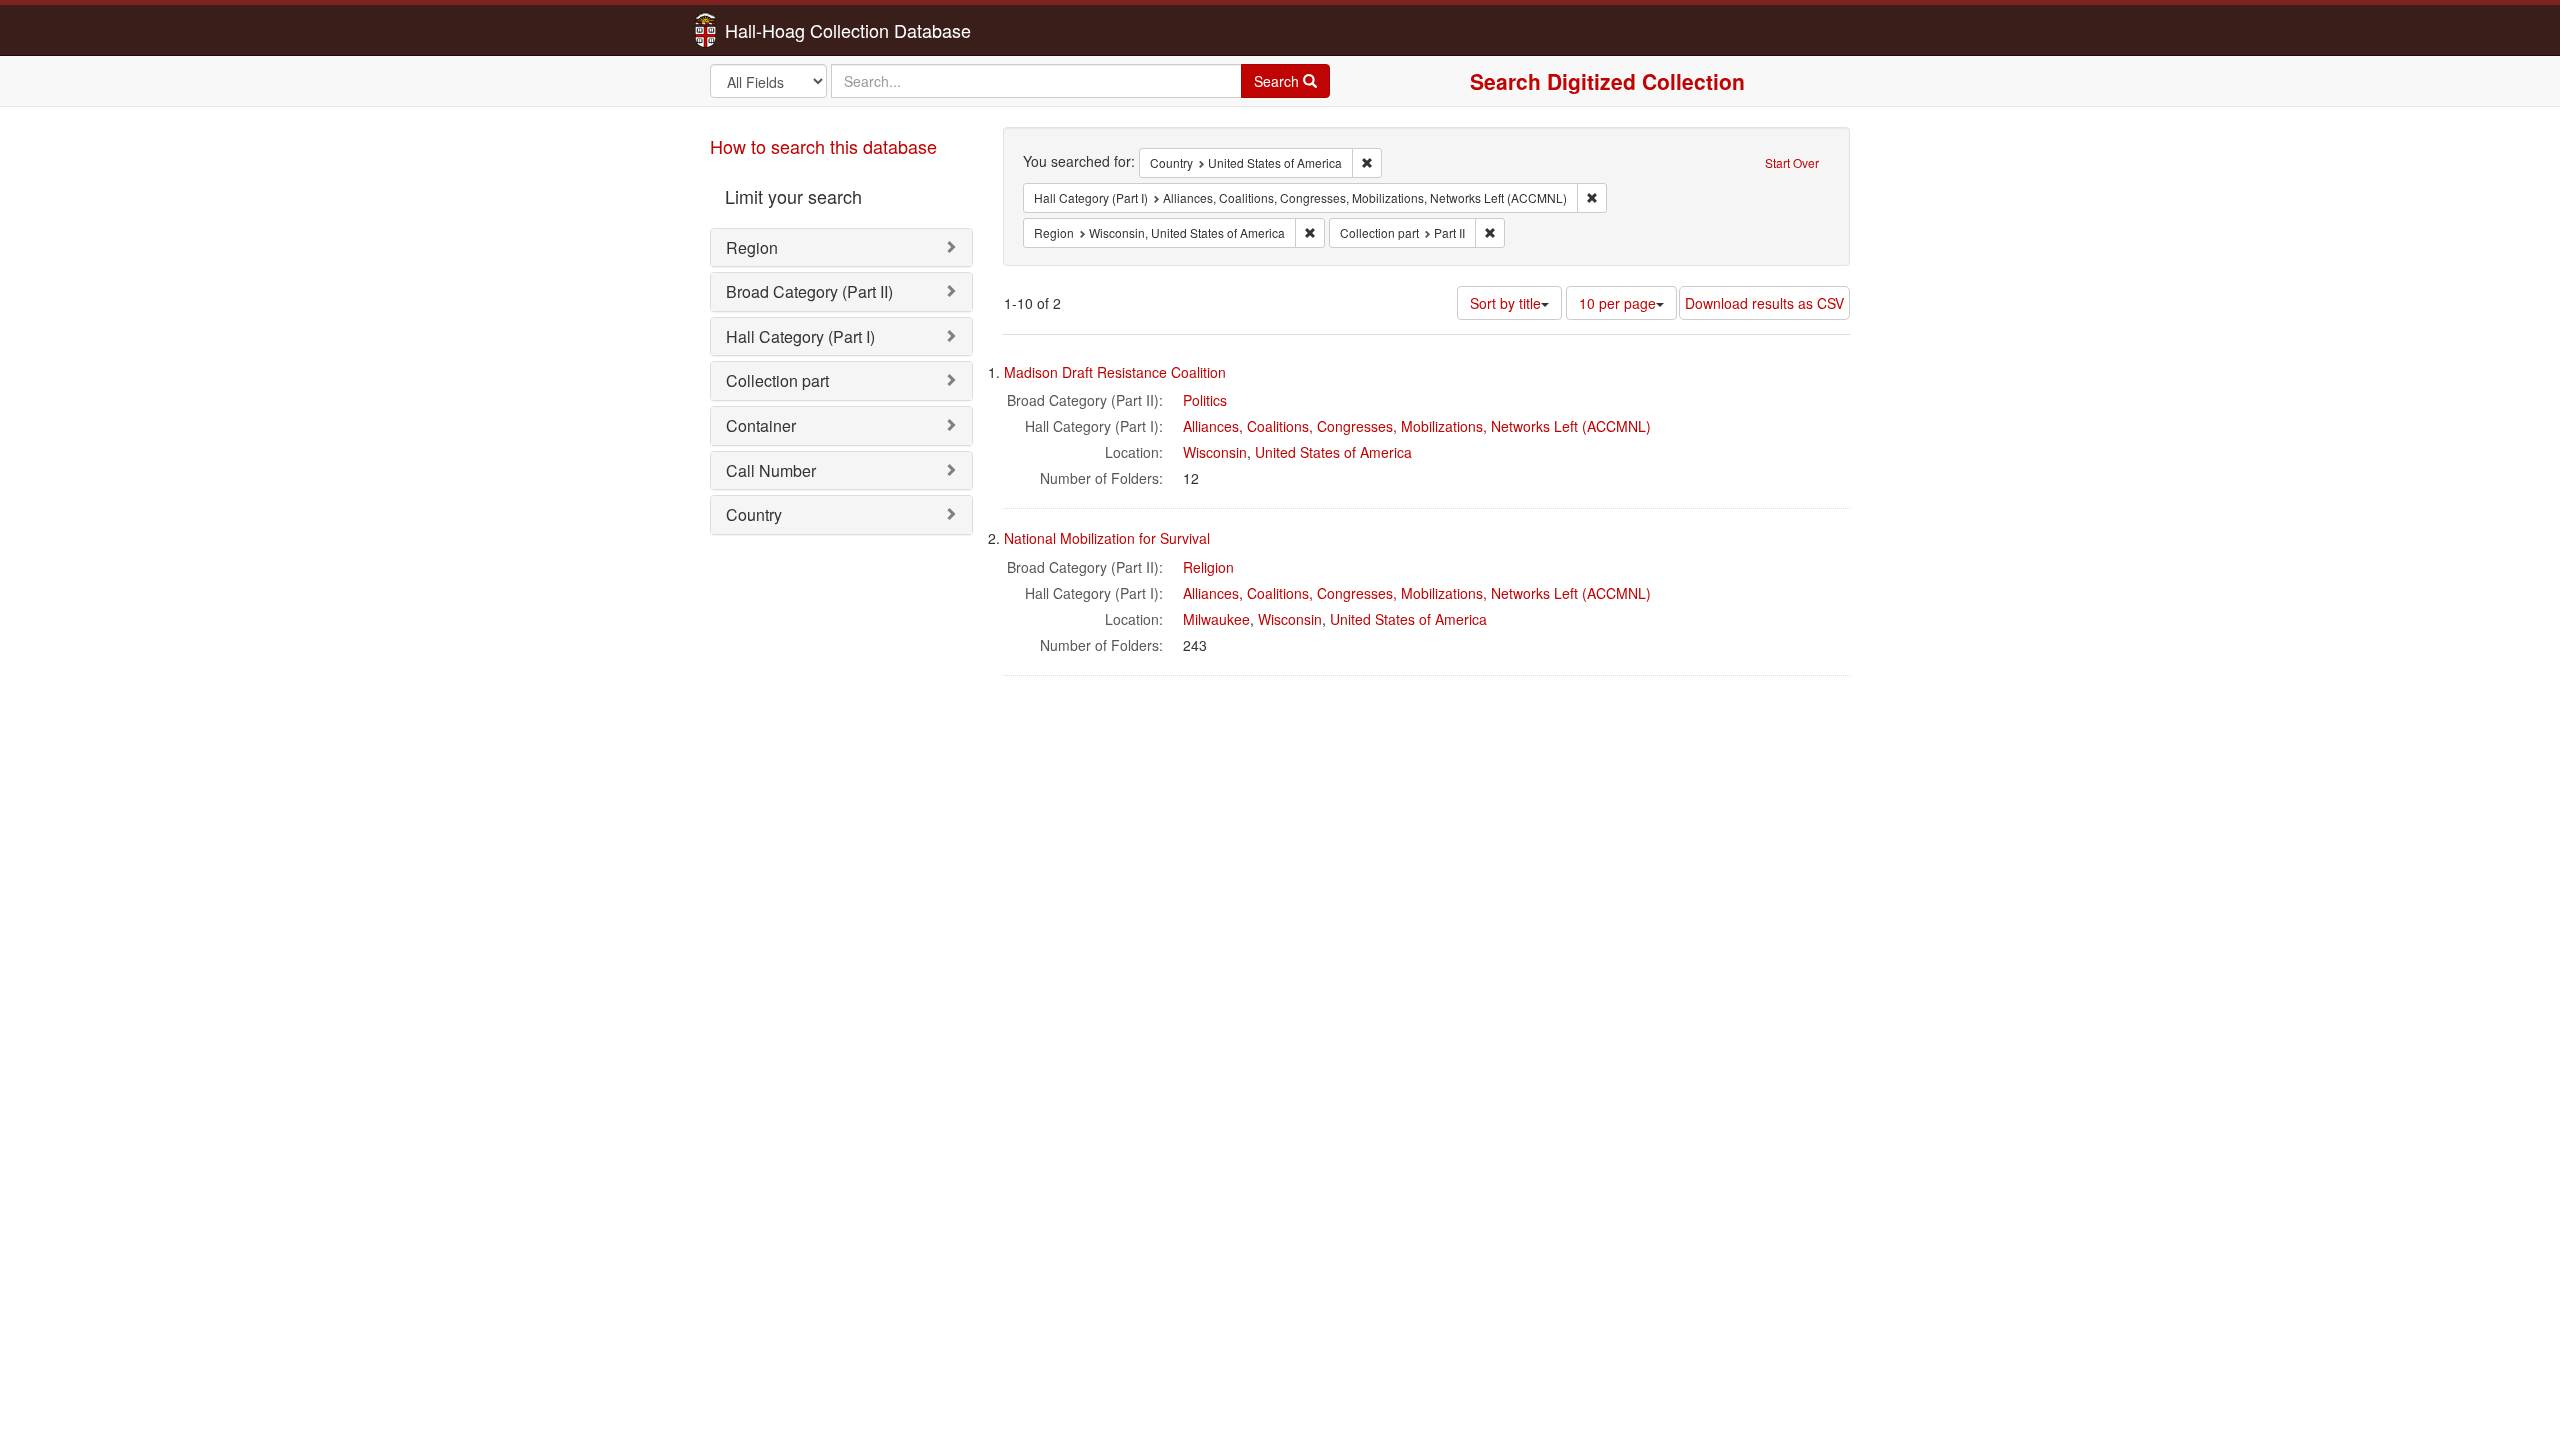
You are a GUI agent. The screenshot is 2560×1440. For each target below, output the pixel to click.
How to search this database (823, 146)
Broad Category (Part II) (809, 291)
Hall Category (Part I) (800, 336)
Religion (1208, 567)
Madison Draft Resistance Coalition (1115, 372)
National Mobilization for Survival (1107, 538)
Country (754, 514)
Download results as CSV (1764, 303)
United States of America (1333, 452)
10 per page (1617, 303)
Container (761, 425)
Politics (1205, 400)
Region (752, 247)
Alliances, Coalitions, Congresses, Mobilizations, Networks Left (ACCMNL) (1417, 426)
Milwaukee (1216, 619)
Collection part (777, 380)
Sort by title (1505, 303)
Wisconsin (1215, 452)
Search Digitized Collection (1607, 81)
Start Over (1792, 162)
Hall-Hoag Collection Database (785, 30)
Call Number (771, 470)
